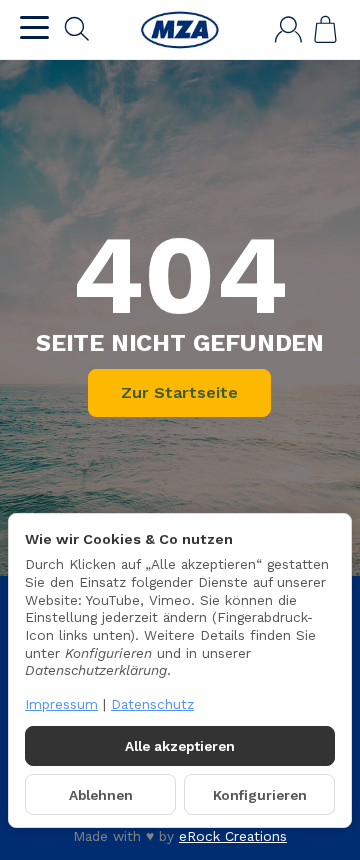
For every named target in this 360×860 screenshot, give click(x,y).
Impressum (61, 704)
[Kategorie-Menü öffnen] (34, 27)
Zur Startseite (179, 392)
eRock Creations (233, 836)
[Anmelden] (288, 29)
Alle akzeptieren (180, 746)
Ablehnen (101, 795)
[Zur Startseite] (180, 30)
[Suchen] (77, 29)
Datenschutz (152, 704)
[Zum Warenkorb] (325, 29)
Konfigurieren (260, 795)
